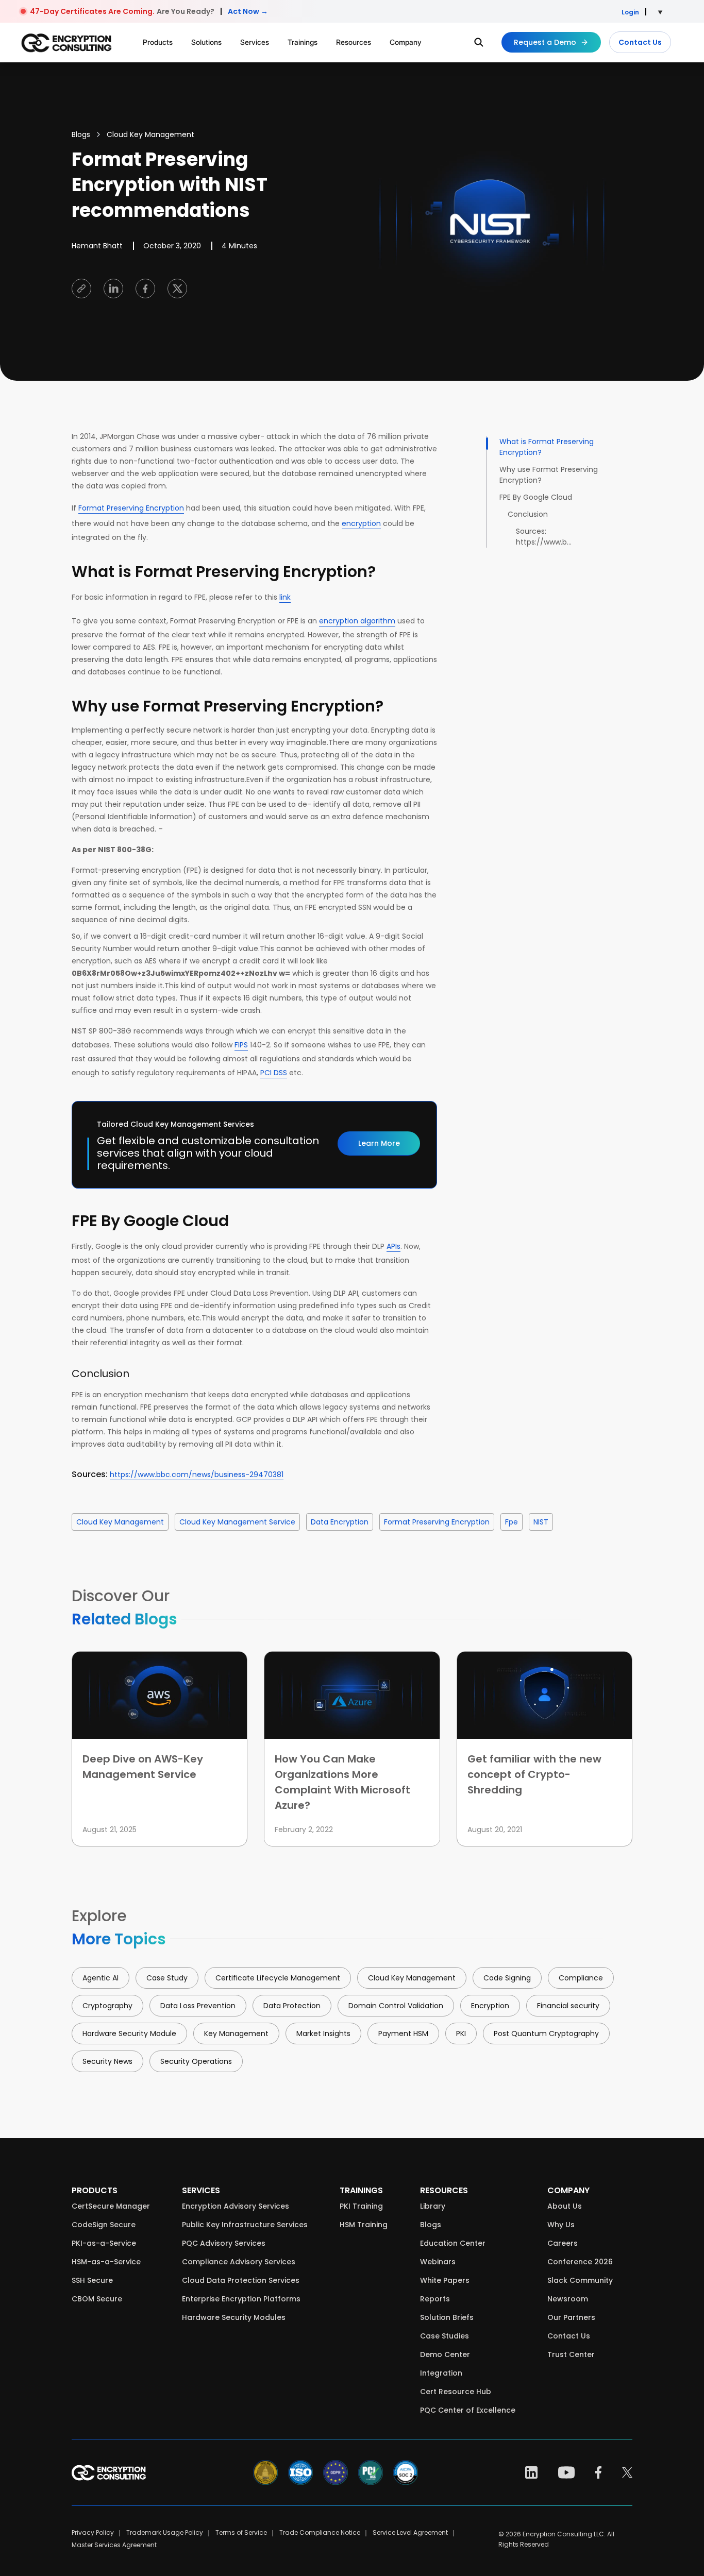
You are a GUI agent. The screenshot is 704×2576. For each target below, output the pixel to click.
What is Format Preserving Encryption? (547, 447)
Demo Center (445, 2354)
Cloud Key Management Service (237, 1522)
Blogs (81, 134)
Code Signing (507, 1978)
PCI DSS (274, 1073)
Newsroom (568, 2299)
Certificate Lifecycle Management (278, 1978)
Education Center (453, 2243)
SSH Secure (92, 2280)
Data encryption (340, 1522)
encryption (361, 523)
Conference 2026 (580, 2262)
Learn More (379, 1143)
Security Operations (196, 2061)
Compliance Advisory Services (239, 2262)
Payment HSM (403, 2033)
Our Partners (571, 2317)
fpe (512, 1522)
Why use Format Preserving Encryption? (549, 475)
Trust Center (571, 2354)
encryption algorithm (357, 621)
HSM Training (364, 2225)
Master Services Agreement (114, 2545)
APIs (393, 1246)
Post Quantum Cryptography (546, 2033)
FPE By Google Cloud (536, 497)
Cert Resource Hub (456, 2392)
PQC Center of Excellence (468, 2410)
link (285, 597)
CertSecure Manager (111, 2206)
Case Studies (445, 2336)
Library (433, 2206)
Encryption (490, 2006)
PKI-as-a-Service (104, 2243)
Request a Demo (545, 42)
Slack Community (580, 2280)
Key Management (236, 2033)
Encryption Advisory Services (236, 2206)
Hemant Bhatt (97, 246)
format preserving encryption (437, 1522)
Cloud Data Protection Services (241, 2280)
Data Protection (292, 2006)
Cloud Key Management (150, 134)
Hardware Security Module (129, 2033)
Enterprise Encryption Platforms (241, 2299)
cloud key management (120, 1522)
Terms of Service (241, 2532)
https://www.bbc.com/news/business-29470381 (197, 1475)
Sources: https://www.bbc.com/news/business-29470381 (545, 537)
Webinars (438, 2262)
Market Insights (323, 2033)
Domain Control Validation (396, 2006)
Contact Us (640, 42)
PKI (461, 2033)
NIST (541, 1522)
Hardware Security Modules (234, 2317)
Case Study (167, 1978)
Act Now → (248, 11)
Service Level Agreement (410, 2532)
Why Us (561, 2225)
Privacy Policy (93, 2532)
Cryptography (107, 2006)
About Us (565, 2206)
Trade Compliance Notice (320, 2532)
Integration (441, 2373)
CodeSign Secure (104, 2225)
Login (630, 12)
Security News (107, 2061)
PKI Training (361, 2206)
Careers (563, 2243)
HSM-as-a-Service (106, 2262)
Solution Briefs (447, 2317)
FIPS (241, 1045)
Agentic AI (100, 1978)
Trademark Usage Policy (165, 2532)
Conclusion (528, 514)
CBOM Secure (97, 2299)
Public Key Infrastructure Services (245, 2225)
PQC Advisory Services (224, 2243)
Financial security (568, 2006)
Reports (435, 2299)
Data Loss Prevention (198, 2006)
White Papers (445, 2280)
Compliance (581, 1978)
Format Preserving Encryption (131, 508)
